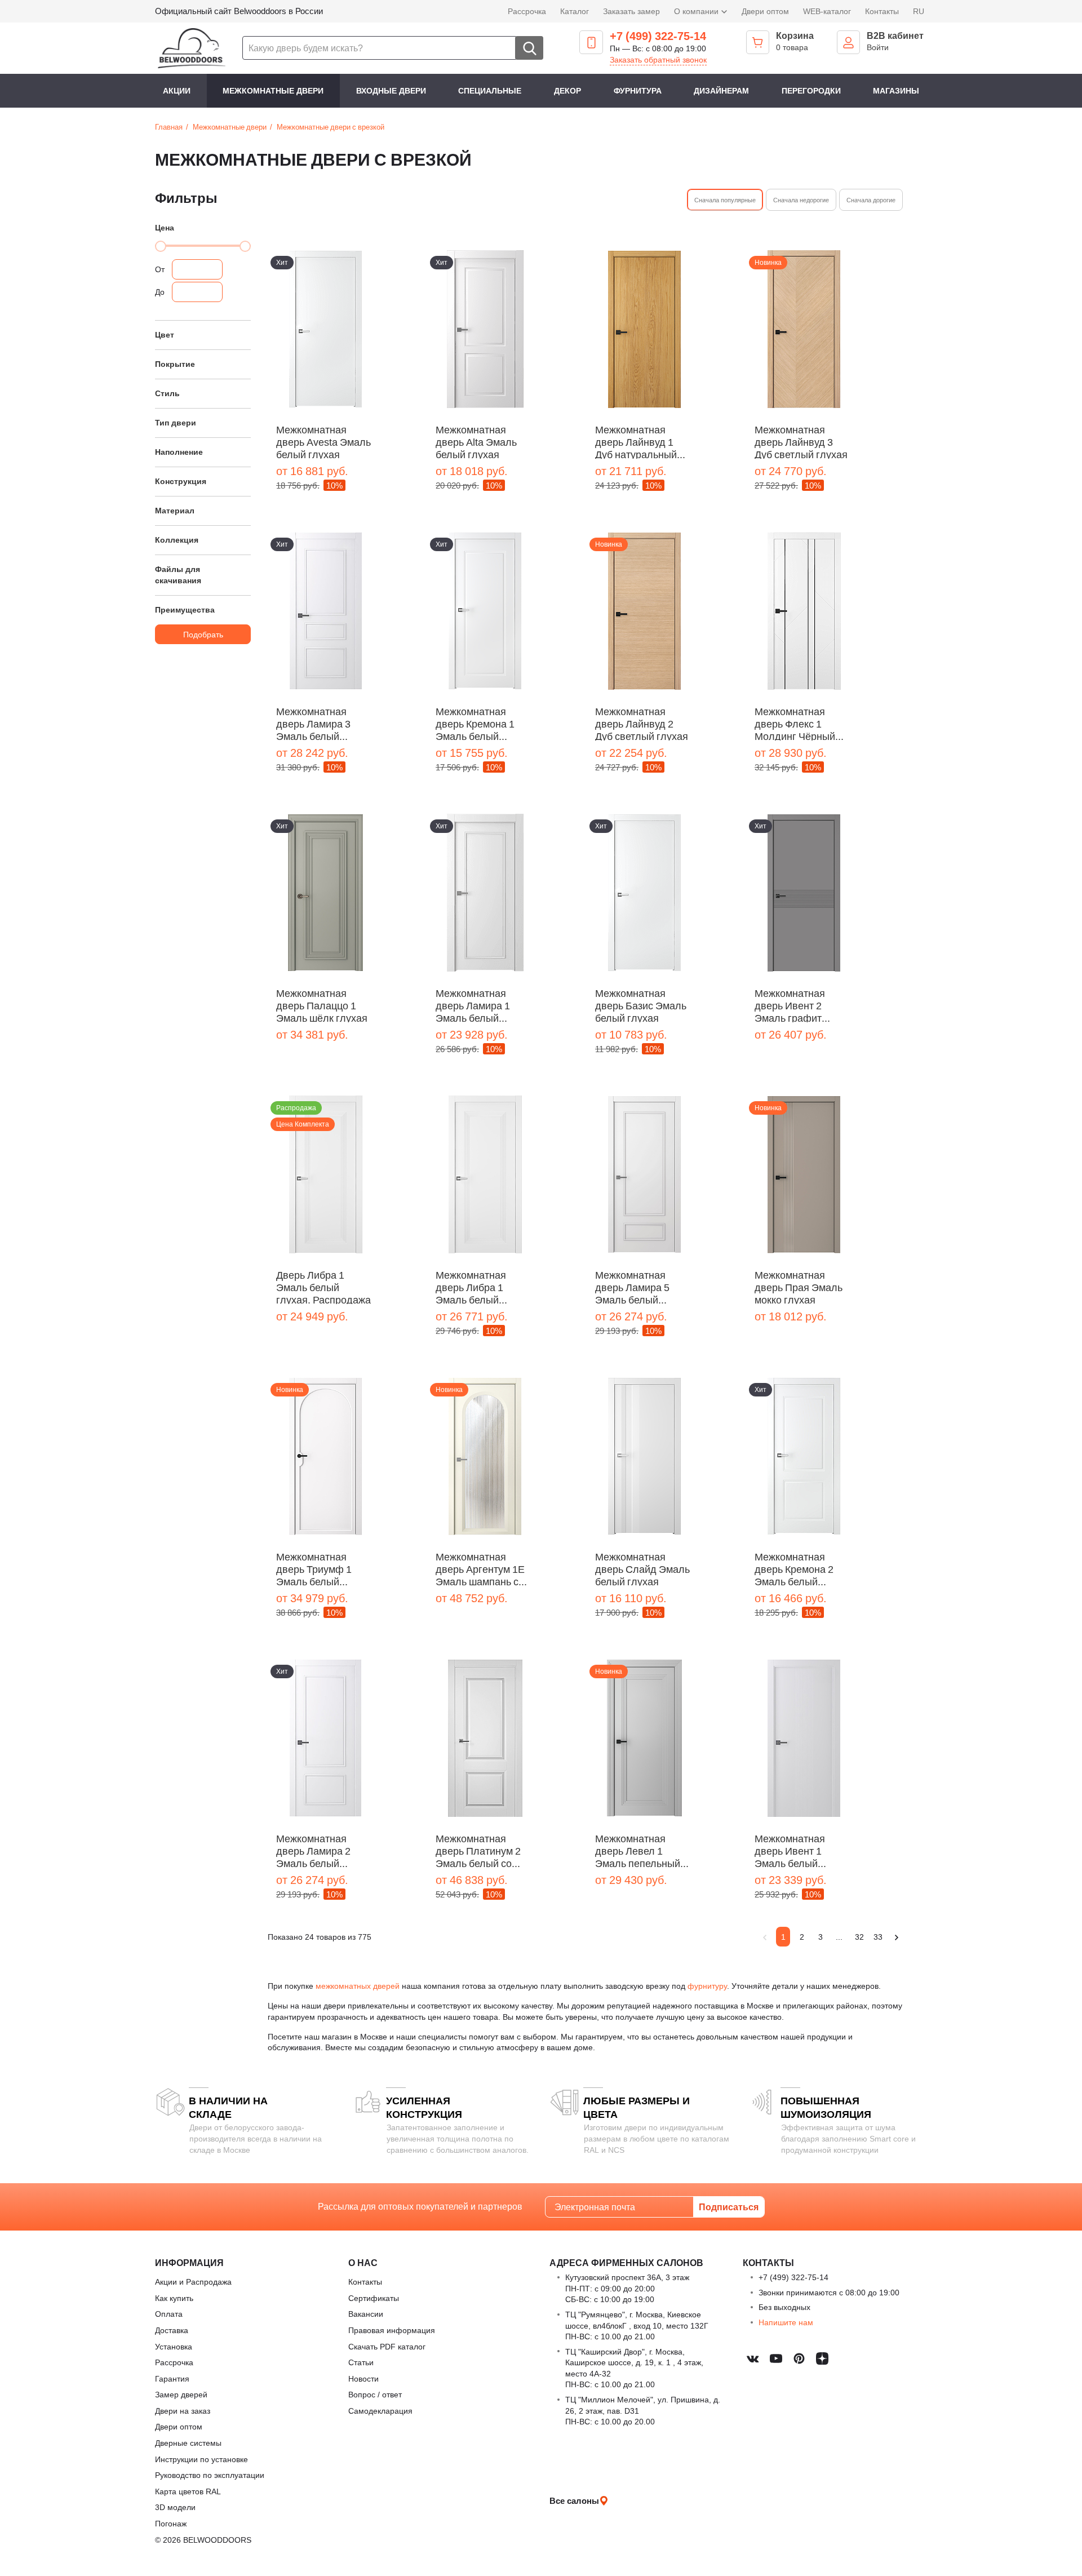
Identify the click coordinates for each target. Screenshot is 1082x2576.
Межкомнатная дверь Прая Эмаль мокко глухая (799, 1287)
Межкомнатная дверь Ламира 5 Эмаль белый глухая (632, 1287)
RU (919, 11)
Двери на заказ (183, 2411)
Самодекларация (380, 2411)
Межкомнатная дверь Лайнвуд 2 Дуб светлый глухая (642, 723)
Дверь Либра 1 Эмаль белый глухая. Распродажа (323, 1287)
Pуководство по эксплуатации (210, 2475)
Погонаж (171, 2523)
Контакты (882, 11)
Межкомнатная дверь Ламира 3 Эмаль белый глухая (313, 723)
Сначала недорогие (801, 200)
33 (878, 1937)
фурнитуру (707, 1986)
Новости (363, 2378)
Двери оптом (765, 11)
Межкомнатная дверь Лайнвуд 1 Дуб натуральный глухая (636, 441)
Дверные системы (188, 2443)
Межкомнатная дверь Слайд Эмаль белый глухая (642, 1568)
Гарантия (172, 2378)
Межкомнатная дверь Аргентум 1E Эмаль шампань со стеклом (480, 1568)
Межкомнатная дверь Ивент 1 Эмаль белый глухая (790, 1850)
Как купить (174, 2298)
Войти (878, 47)
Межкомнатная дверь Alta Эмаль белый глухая (476, 441)
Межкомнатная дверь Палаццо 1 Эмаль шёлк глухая (322, 1005)
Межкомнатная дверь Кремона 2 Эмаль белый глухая (794, 1568)
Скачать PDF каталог (387, 2346)
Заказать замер (631, 11)
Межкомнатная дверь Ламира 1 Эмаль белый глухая (473, 1005)
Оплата (169, 2314)
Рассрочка (527, 11)
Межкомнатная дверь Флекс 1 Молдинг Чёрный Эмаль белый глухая (795, 723)
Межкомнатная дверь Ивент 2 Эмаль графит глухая (790, 1005)
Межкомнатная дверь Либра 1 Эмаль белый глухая (471, 1287)
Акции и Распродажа (193, 2282)
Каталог (575, 11)
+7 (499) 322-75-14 (658, 36)
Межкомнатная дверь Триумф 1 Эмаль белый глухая (314, 1568)
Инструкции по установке (201, 2459)
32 (859, 1937)
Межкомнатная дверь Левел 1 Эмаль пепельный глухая (638, 1850)
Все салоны (574, 2500)
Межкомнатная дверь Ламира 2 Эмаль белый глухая (313, 1850)
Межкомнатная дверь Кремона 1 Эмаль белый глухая (475, 723)
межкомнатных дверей (358, 1986)
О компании (697, 11)
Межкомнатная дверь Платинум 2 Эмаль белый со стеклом (478, 1850)
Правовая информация (392, 2330)
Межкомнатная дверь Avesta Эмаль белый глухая (323, 441)
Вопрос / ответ (375, 2394)
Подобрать (203, 634)
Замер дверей (181, 2394)
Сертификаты (374, 2298)
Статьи (361, 2362)
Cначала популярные (725, 200)
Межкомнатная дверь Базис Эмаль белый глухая (641, 1005)
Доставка (172, 2330)
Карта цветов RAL (188, 2491)
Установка (174, 2346)
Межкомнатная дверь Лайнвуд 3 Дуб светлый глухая (801, 441)
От (160, 269)
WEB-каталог (827, 11)
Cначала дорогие (871, 200)
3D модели (175, 2507)
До (160, 292)
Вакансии (366, 2314)
